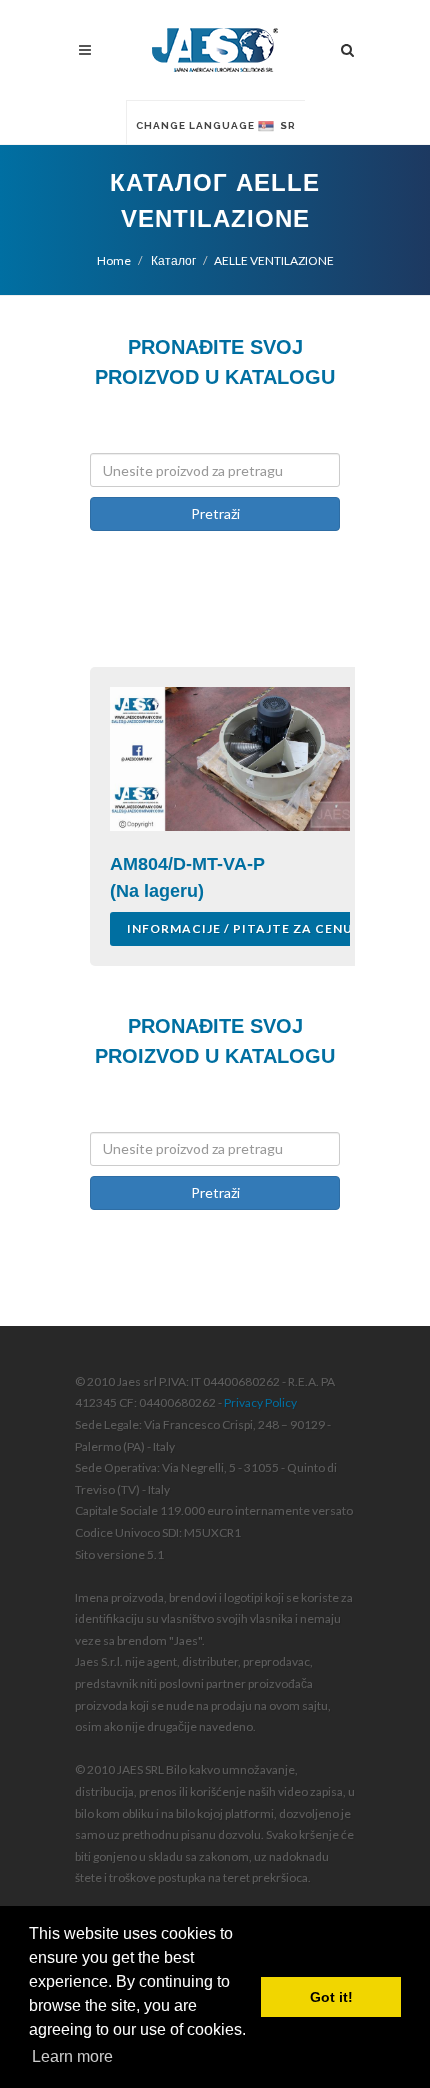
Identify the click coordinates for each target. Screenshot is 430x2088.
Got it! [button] (331, 1997)
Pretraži (215, 513)
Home (114, 260)
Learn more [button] (72, 2056)
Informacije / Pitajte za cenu (240, 928)
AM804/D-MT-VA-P (187, 864)
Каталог (172, 260)
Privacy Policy (260, 1402)
